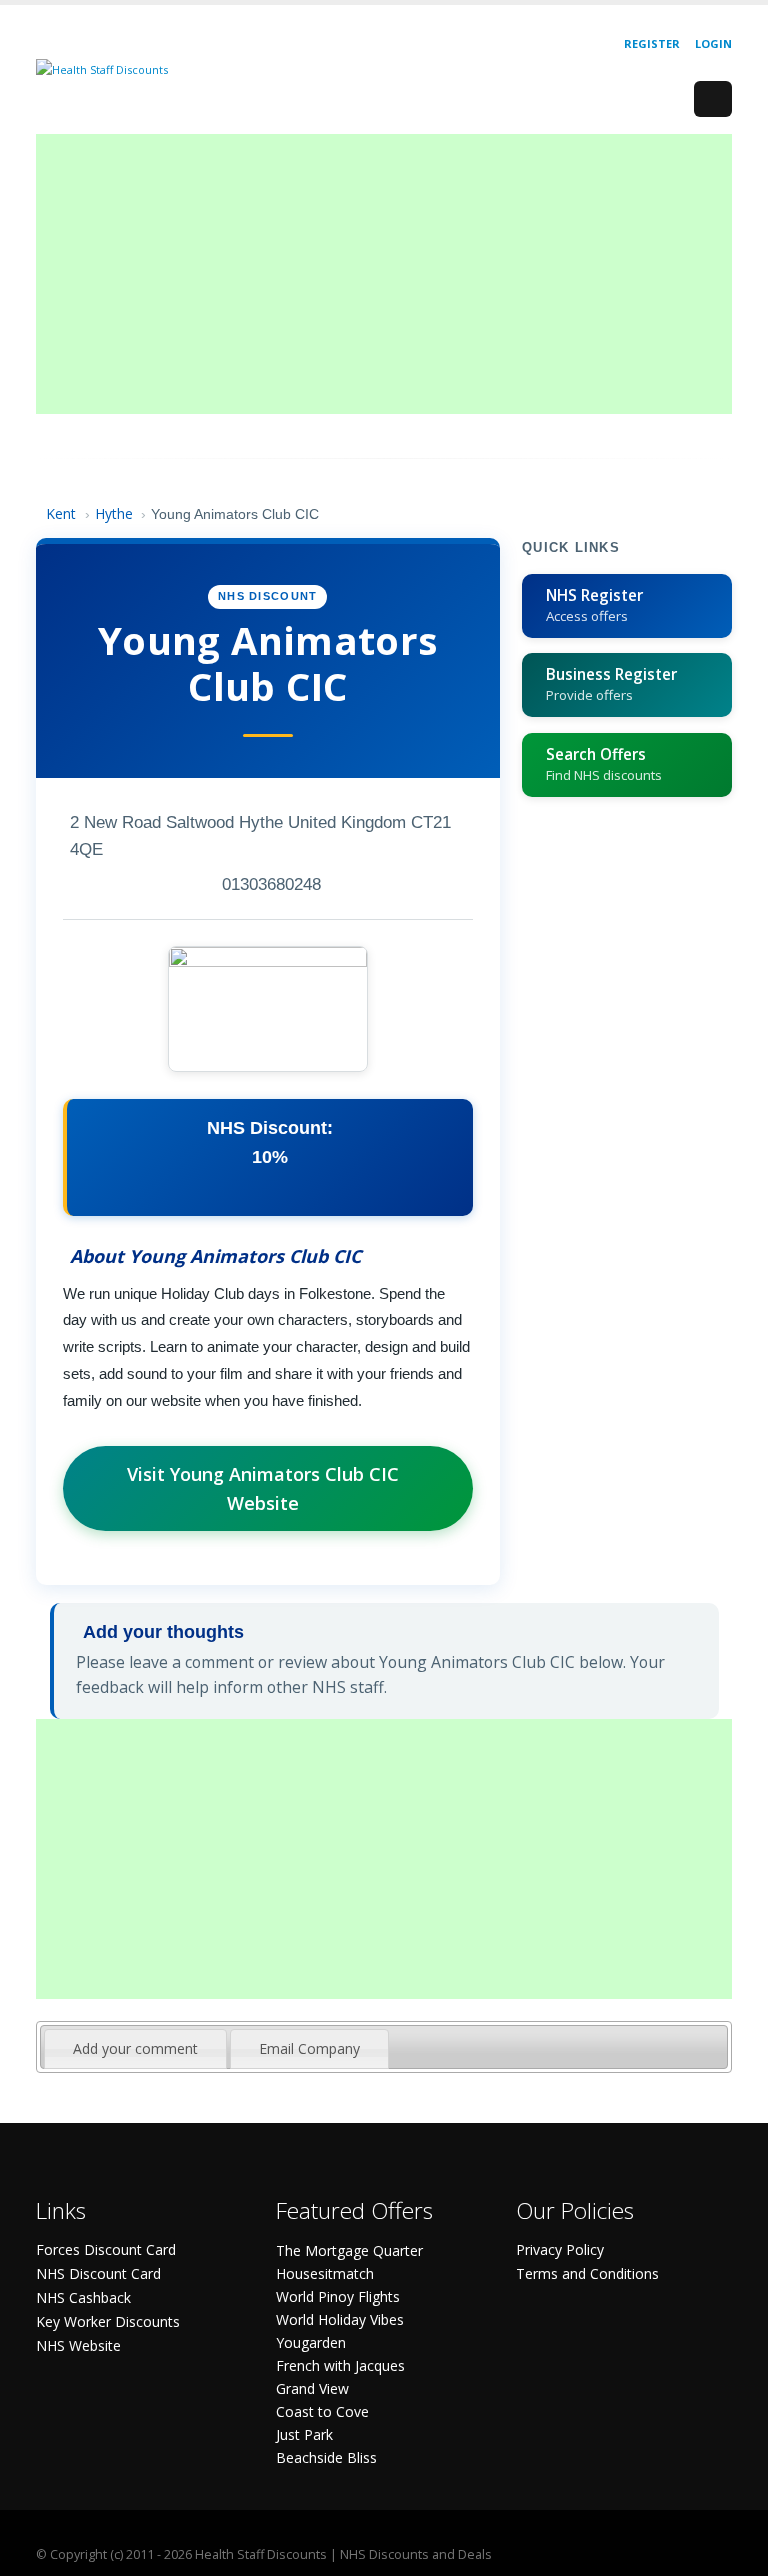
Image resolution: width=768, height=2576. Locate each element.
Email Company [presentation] (309, 2048)
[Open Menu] (713, 99)
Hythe (114, 513)
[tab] (135, 2049)
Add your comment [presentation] (135, 2048)
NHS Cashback (83, 2297)
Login (713, 43)
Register (652, 43)
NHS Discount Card (98, 2273)
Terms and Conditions (587, 2273)
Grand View (312, 2388)
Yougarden (311, 2342)
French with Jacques (340, 2365)
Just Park (304, 2434)
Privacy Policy (560, 2249)
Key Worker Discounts (108, 2321)
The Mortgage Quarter (349, 2250)
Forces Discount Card (106, 2249)
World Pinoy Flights (338, 2296)
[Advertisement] (384, 274)
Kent (61, 513)
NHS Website (78, 2345)
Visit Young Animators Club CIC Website (263, 1488)
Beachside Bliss (326, 2457)
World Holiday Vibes (340, 2319)
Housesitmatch (325, 2273)
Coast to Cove (322, 2411)
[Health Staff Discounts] (102, 68)
